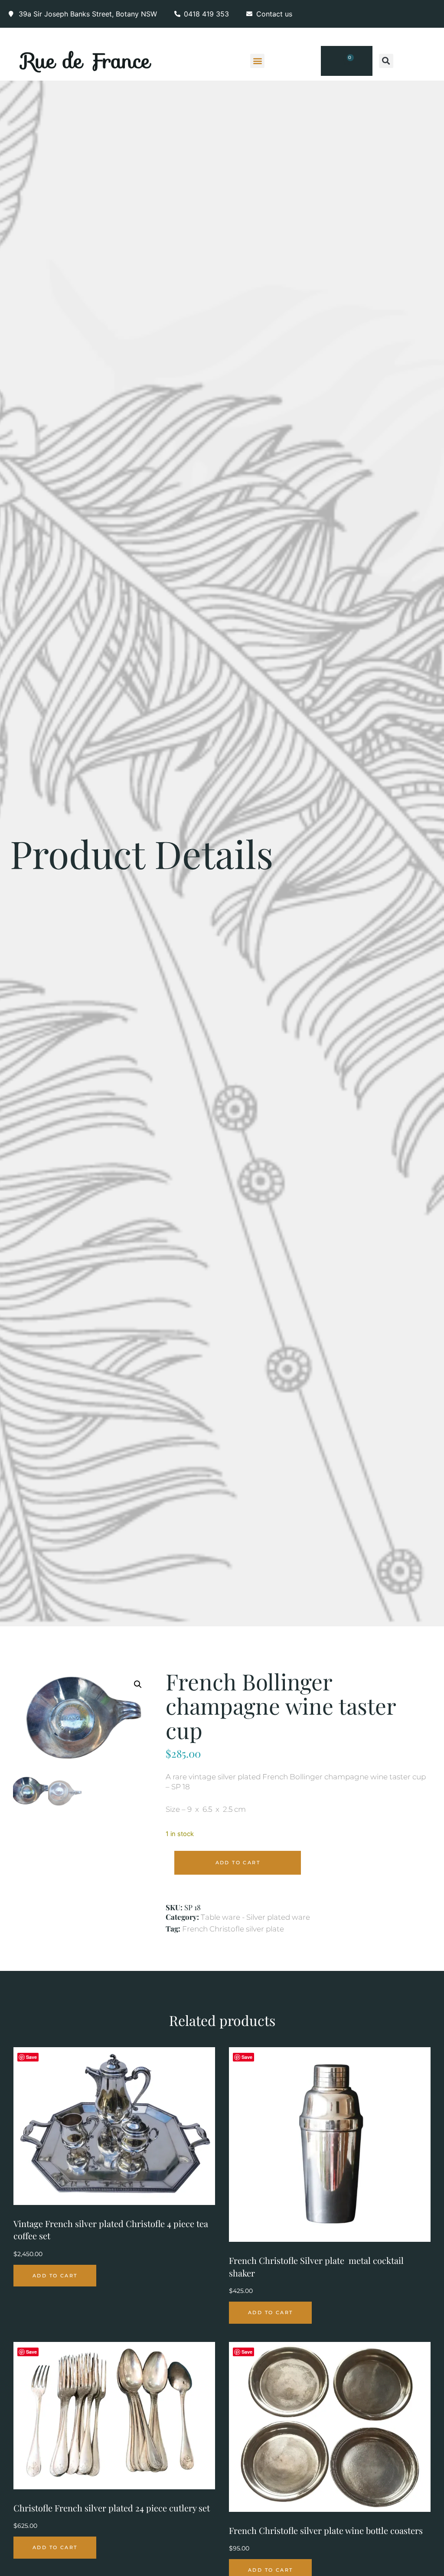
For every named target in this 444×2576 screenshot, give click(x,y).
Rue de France (86, 61)
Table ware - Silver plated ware (255, 1917)
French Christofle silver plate (233, 1929)
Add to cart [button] (55, 2276)
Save (31, 2057)
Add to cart (238, 1863)
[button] (257, 61)
